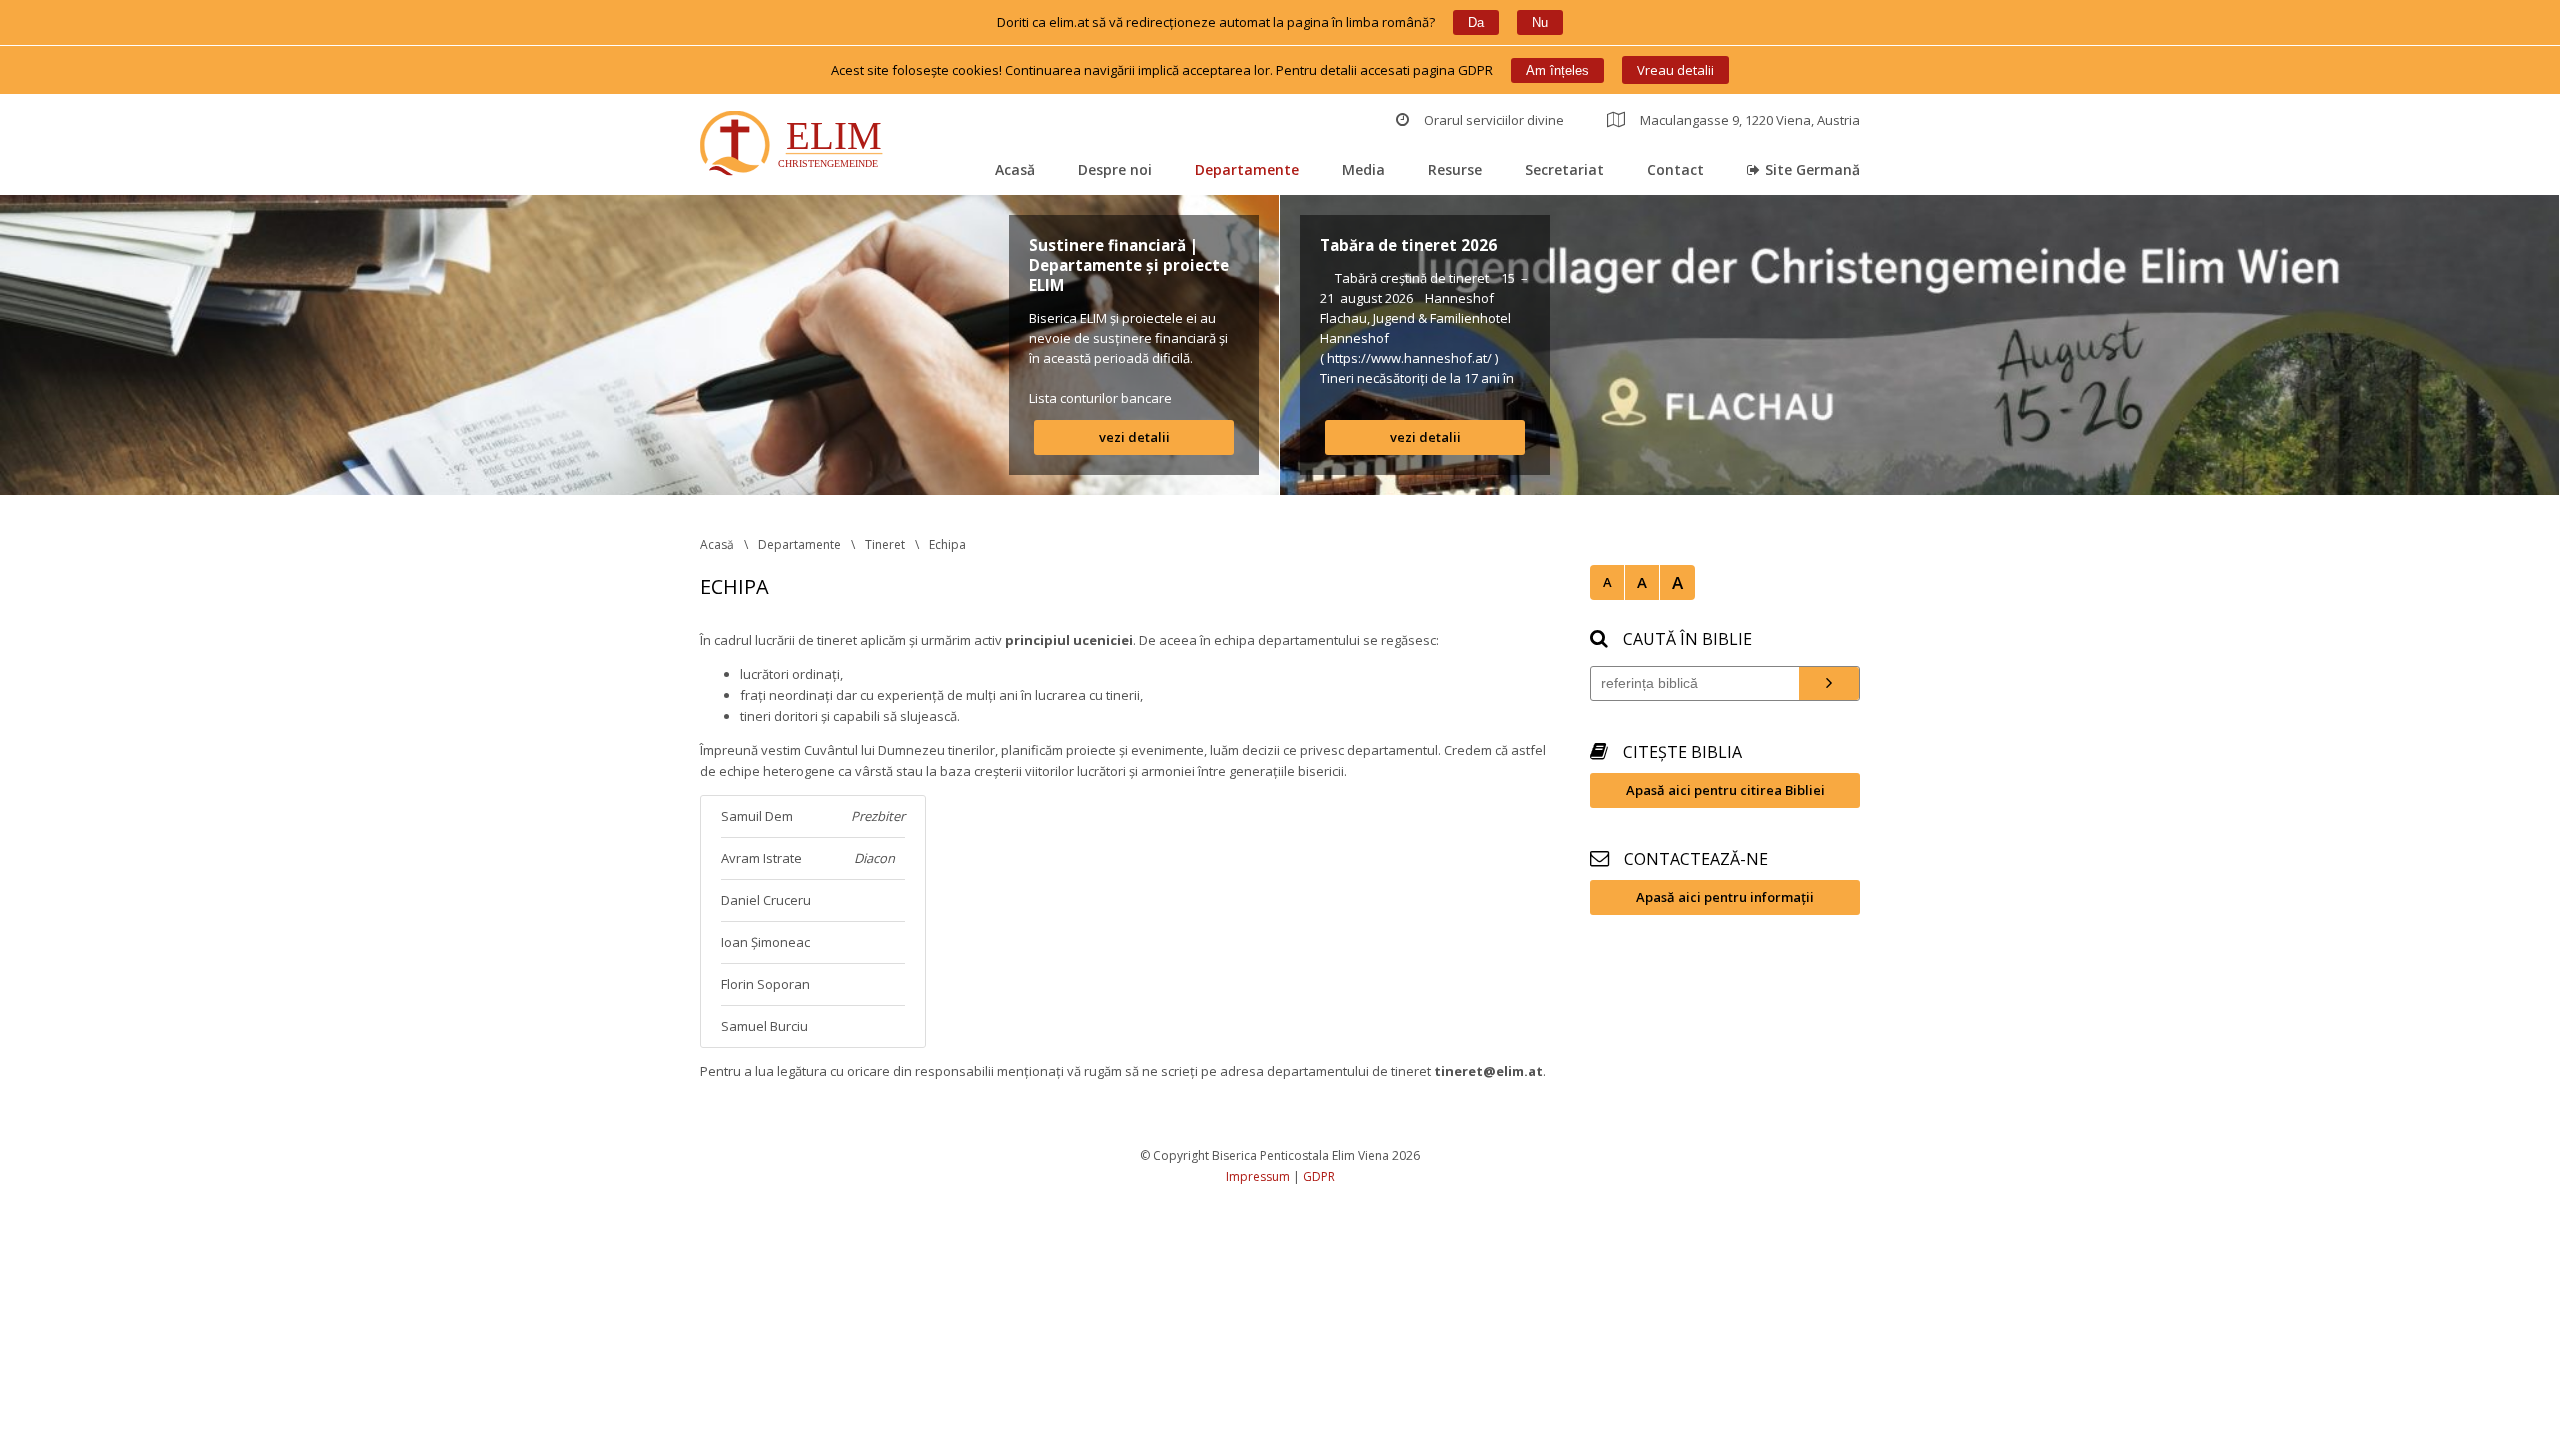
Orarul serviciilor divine (1494, 120)
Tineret (885, 544)
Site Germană (1812, 169)
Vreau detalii (1675, 70)
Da (1476, 22)
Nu (1540, 22)
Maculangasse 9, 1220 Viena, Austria (1750, 120)
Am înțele (1557, 70)
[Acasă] (795, 145)
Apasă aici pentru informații (1725, 897)
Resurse (1455, 169)
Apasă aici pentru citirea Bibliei (1725, 790)
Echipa (947, 544)
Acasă (1015, 169)
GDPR (1319, 1176)
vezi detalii (1134, 437)
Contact (1675, 169)
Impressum (1258, 1176)
